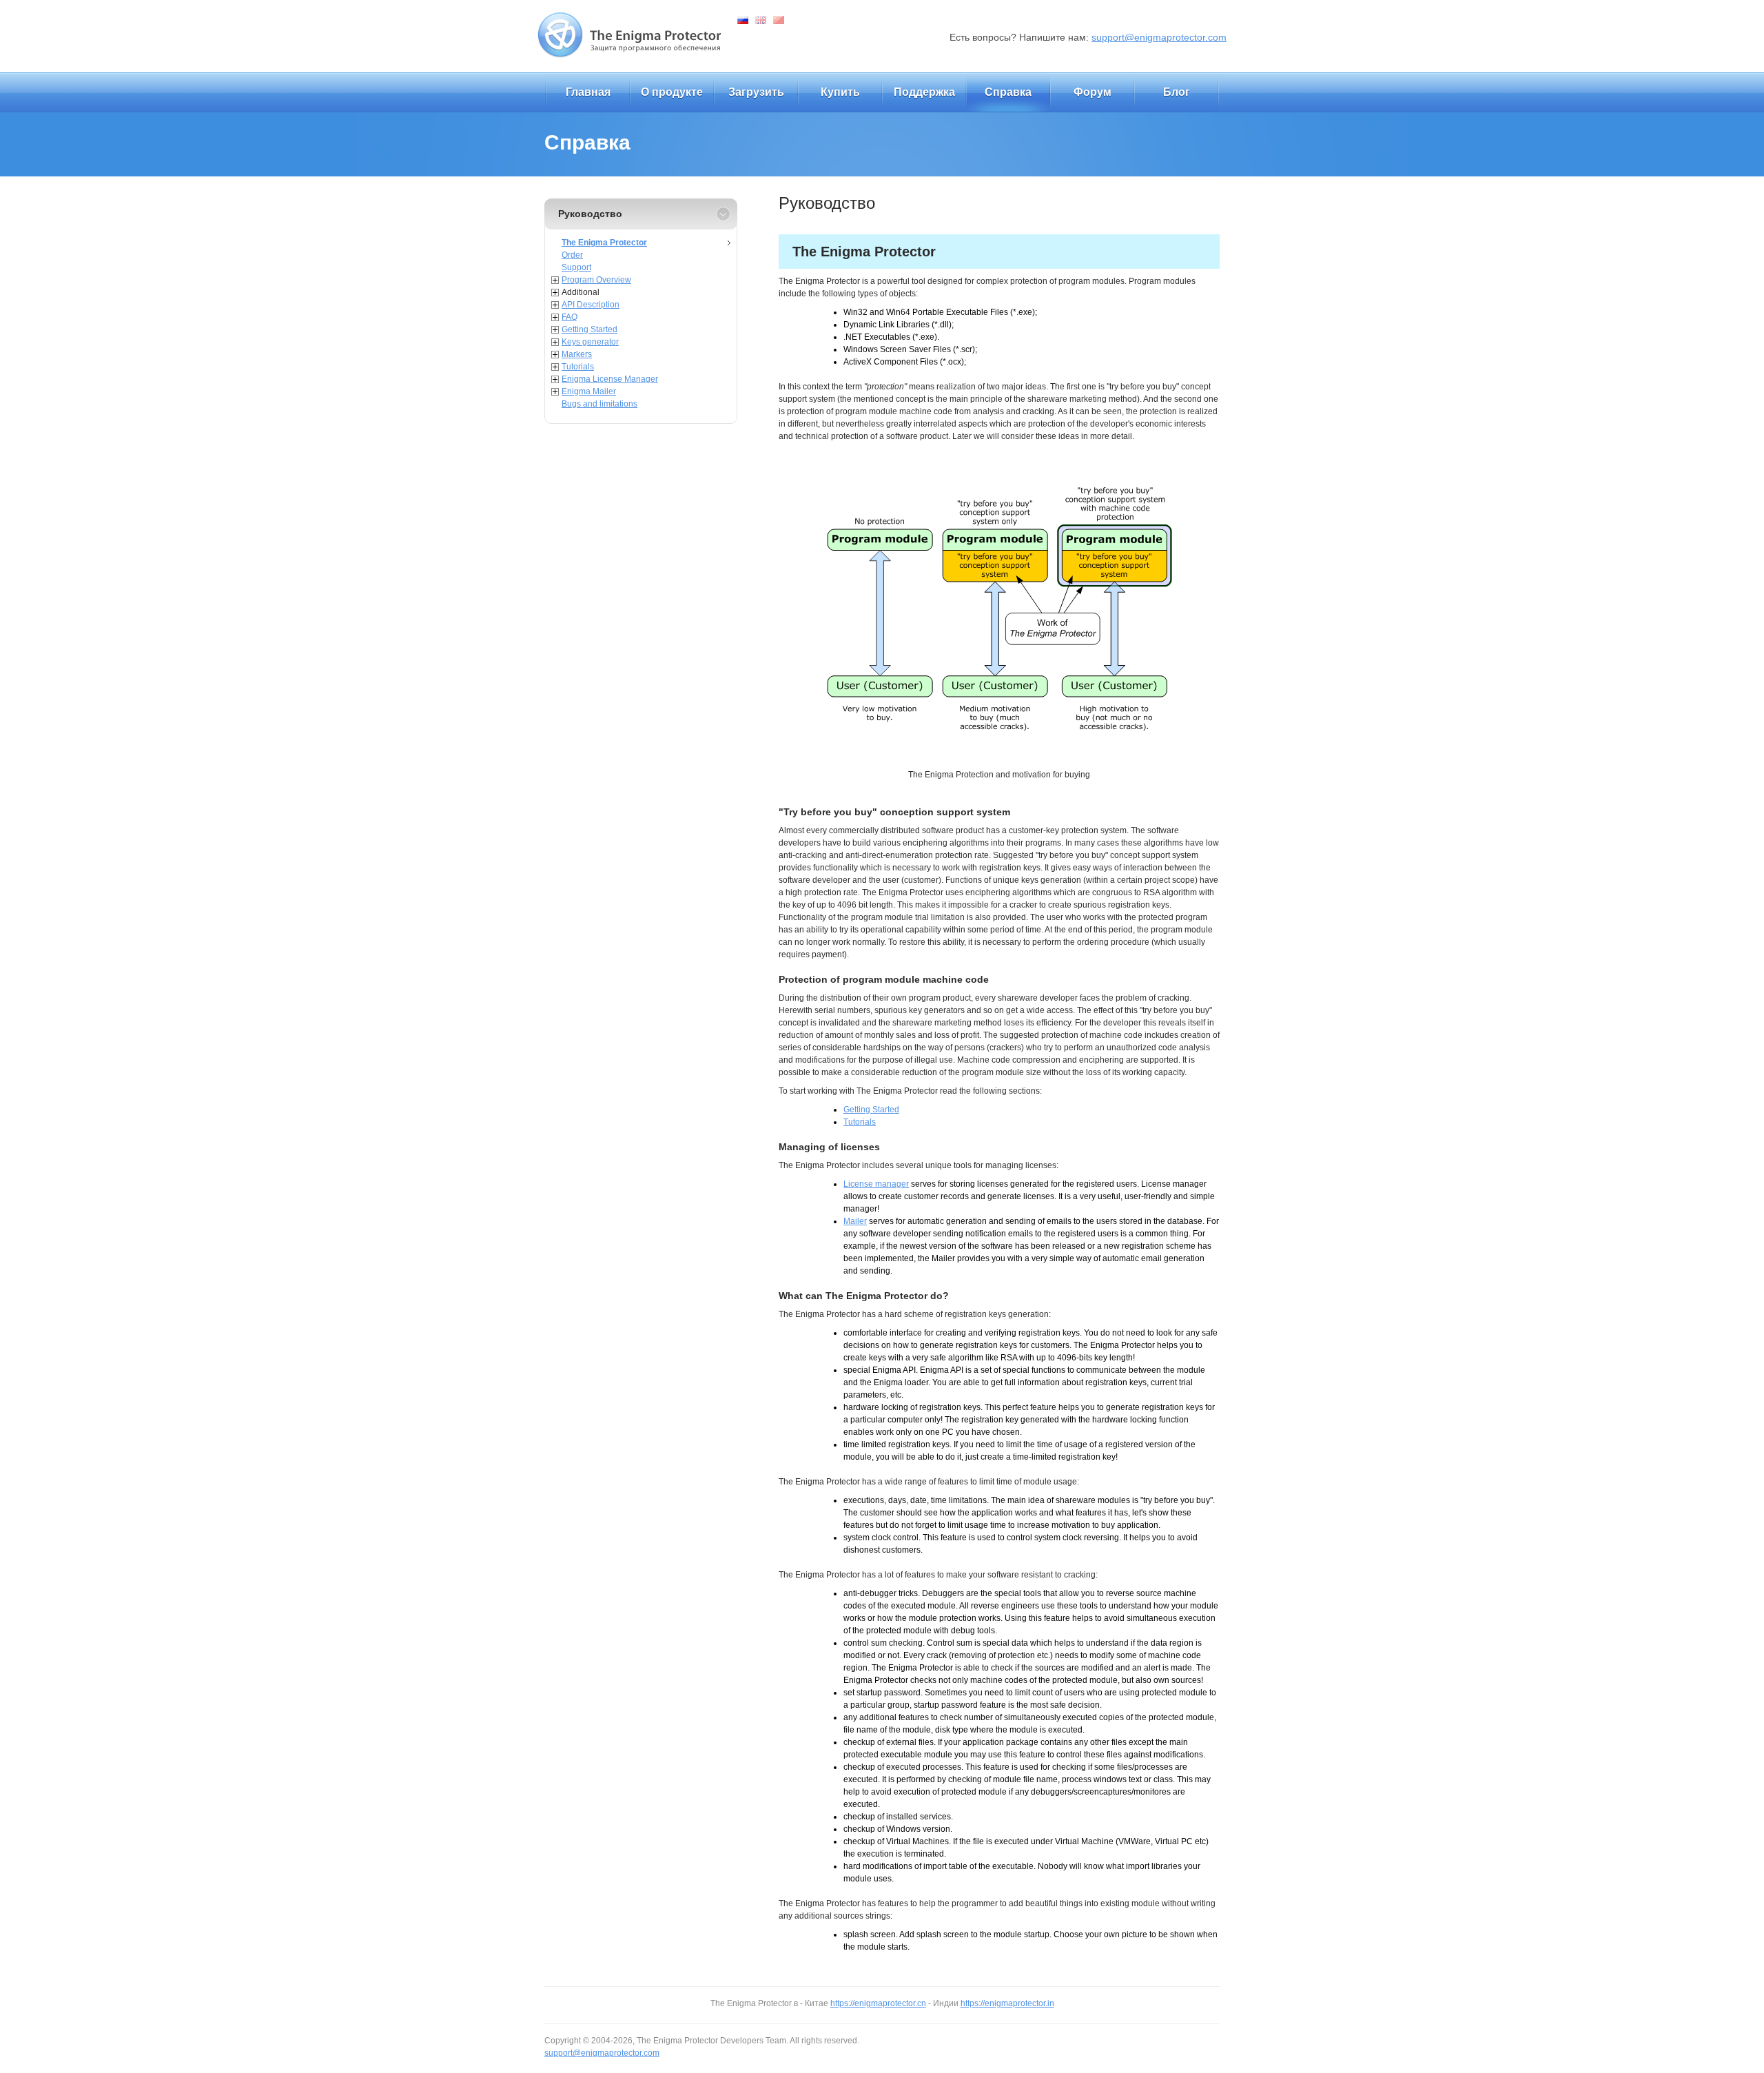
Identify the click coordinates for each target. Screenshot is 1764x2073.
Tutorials (578, 367)
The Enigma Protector (604, 243)
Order (572, 255)
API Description (591, 305)
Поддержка (924, 92)
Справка (1008, 92)
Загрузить (756, 92)
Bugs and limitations (599, 404)
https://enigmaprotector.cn (878, 2003)
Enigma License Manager (610, 379)
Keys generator (590, 342)
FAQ (570, 317)
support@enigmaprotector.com (1159, 37)
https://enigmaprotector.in (1007, 2003)
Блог (1177, 92)
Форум (1093, 92)
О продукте (672, 92)
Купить (840, 92)
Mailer (855, 1221)
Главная (588, 92)
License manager (876, 1184)
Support (576, 267)
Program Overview (596, 280)
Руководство (590, 214)
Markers (577, 354)
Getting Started (589, 329)
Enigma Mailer (589, 391)
